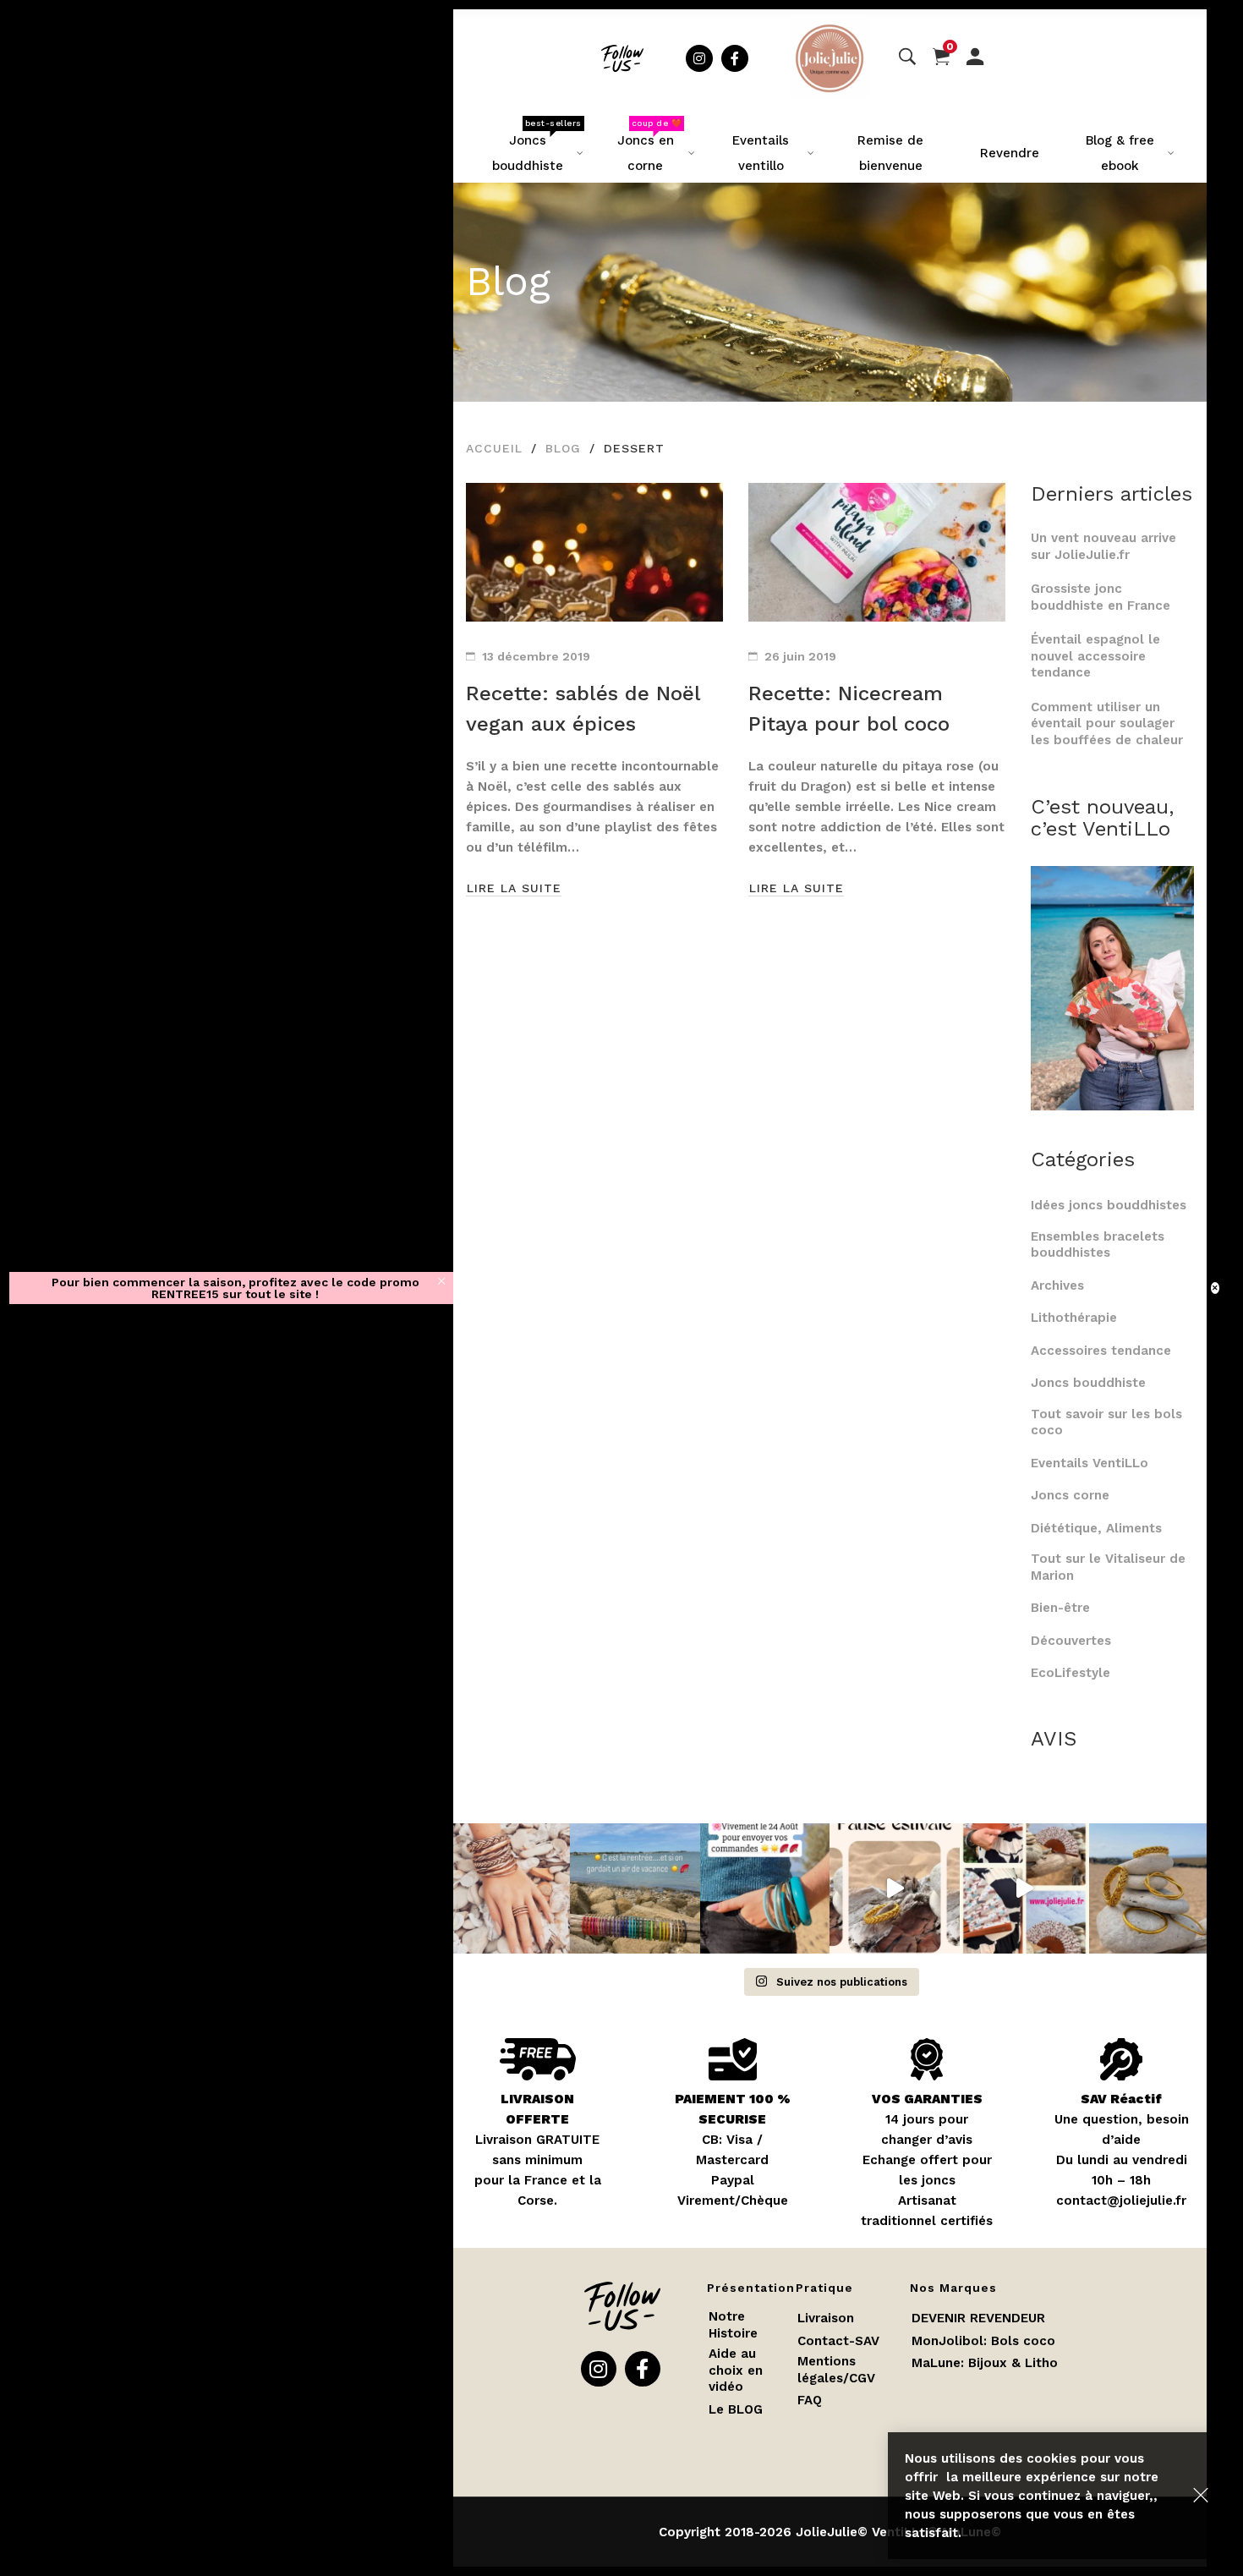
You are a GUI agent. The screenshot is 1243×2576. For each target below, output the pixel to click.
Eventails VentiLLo (1090, 1463)
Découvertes (1071, 1641)
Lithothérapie (1074, 1318)
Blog (563, 448)
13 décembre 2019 (536, 656)
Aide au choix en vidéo (736, 2370)
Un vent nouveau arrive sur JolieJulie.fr (1103, 546)
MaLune (936, 2363)
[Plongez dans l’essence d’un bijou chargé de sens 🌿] (1154, 1888)
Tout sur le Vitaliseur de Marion (1108, 1567)
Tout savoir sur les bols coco (1106, 1422)
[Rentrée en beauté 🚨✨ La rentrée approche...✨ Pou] (505, 1888)
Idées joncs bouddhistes (1109, 1205)
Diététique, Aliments (1096, 1528)
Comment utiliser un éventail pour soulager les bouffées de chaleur (1107, 723)
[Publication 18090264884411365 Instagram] (894, 1888)
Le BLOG (736, 2409)
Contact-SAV (838, 2341)
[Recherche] (907, 58)
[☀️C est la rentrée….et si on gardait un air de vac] (635, 1888)
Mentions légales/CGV (836, 2370)
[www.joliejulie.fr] (1024, 1888)
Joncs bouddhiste (1088, 1383)
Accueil (494, 448)
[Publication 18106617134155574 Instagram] (765, 1888)
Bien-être (1060, 1608)
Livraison (826, 2318)
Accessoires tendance (1101, 1351)
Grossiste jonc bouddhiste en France (1105, 597)
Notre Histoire (733, 2325)
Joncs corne (1070, 1495)
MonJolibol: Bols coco (983, 2341)
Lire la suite (514, 888)
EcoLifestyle (1071, 1673)
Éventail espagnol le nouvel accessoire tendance (1095, 656)
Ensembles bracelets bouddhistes (1098, 1245)
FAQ (810, 2400)
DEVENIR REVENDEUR (978, 2318)
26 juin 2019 (800, 656)
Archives (1057, 1285)
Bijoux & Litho (1013, 2363)
